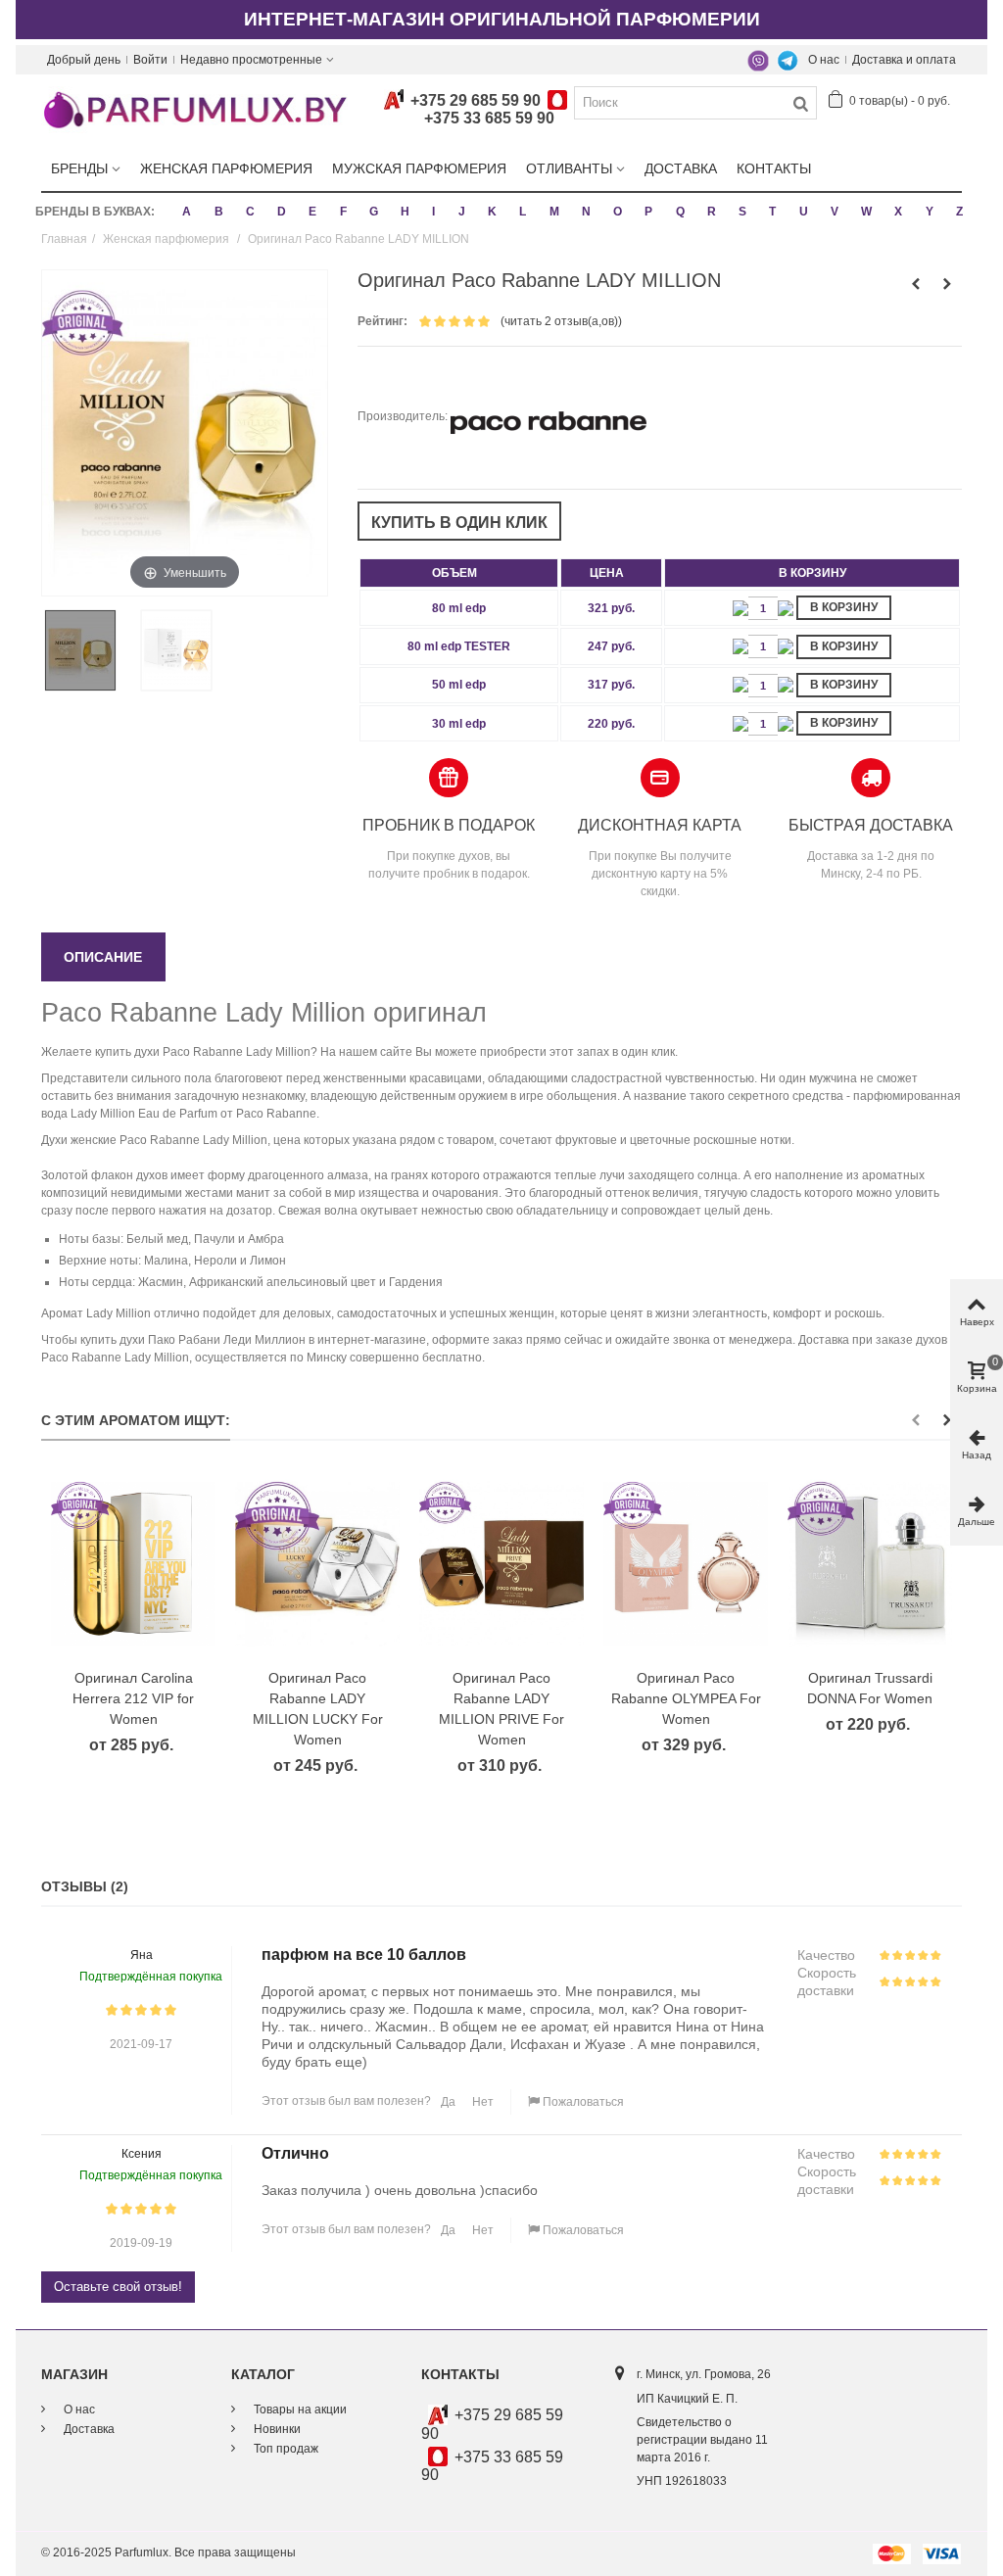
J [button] (462, 212)
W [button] (866, 212)
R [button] (712, 212)
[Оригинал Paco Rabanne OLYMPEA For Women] (686, 1564)
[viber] (758, 60)
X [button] (898, 212)
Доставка (681, 168)
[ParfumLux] (194, 109)
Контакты (774, 168)
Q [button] (680, 212)
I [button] (433, 212)
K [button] (492, 212)
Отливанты (569, 168)
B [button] (219, 212)
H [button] (405, 212)
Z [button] (959, 212)
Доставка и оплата (904, 60)
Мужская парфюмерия (419, 168)
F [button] (343, 212)
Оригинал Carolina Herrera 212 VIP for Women (133, 1698)
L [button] (523, 212)
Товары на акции (299, 2409)
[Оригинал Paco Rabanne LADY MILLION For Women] (89, 650)
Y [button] (930, 212)
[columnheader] (459, 573)
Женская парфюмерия (226, 168)
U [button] (804, 212)
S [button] (742, 212)
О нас (824, 60)
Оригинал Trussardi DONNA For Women (870, 1688)
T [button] (772, 212)
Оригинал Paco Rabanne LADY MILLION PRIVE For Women (501, 1709)
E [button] (312, 212)
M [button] (554, 212)
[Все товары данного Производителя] (549, 416)
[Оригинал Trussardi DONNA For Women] (870, 1564)
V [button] (835, 212)
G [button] (374, 212)
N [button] (586, 212)
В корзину (844, 607)
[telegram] (788, 60)
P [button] (648, 212)
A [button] (187, 212)
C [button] (250, 212)
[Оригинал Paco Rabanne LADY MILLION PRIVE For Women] (501, 1564)
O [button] (618, 212)
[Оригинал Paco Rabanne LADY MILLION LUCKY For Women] (317, 1564)
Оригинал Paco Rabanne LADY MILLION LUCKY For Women (318, 1709)
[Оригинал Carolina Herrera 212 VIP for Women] (133, 1564)
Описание (103, 957)
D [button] (282, 212)
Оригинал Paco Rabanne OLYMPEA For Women (686, 1698)
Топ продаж (285, 2449)
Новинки (276, 2429)
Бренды (79, 168)
